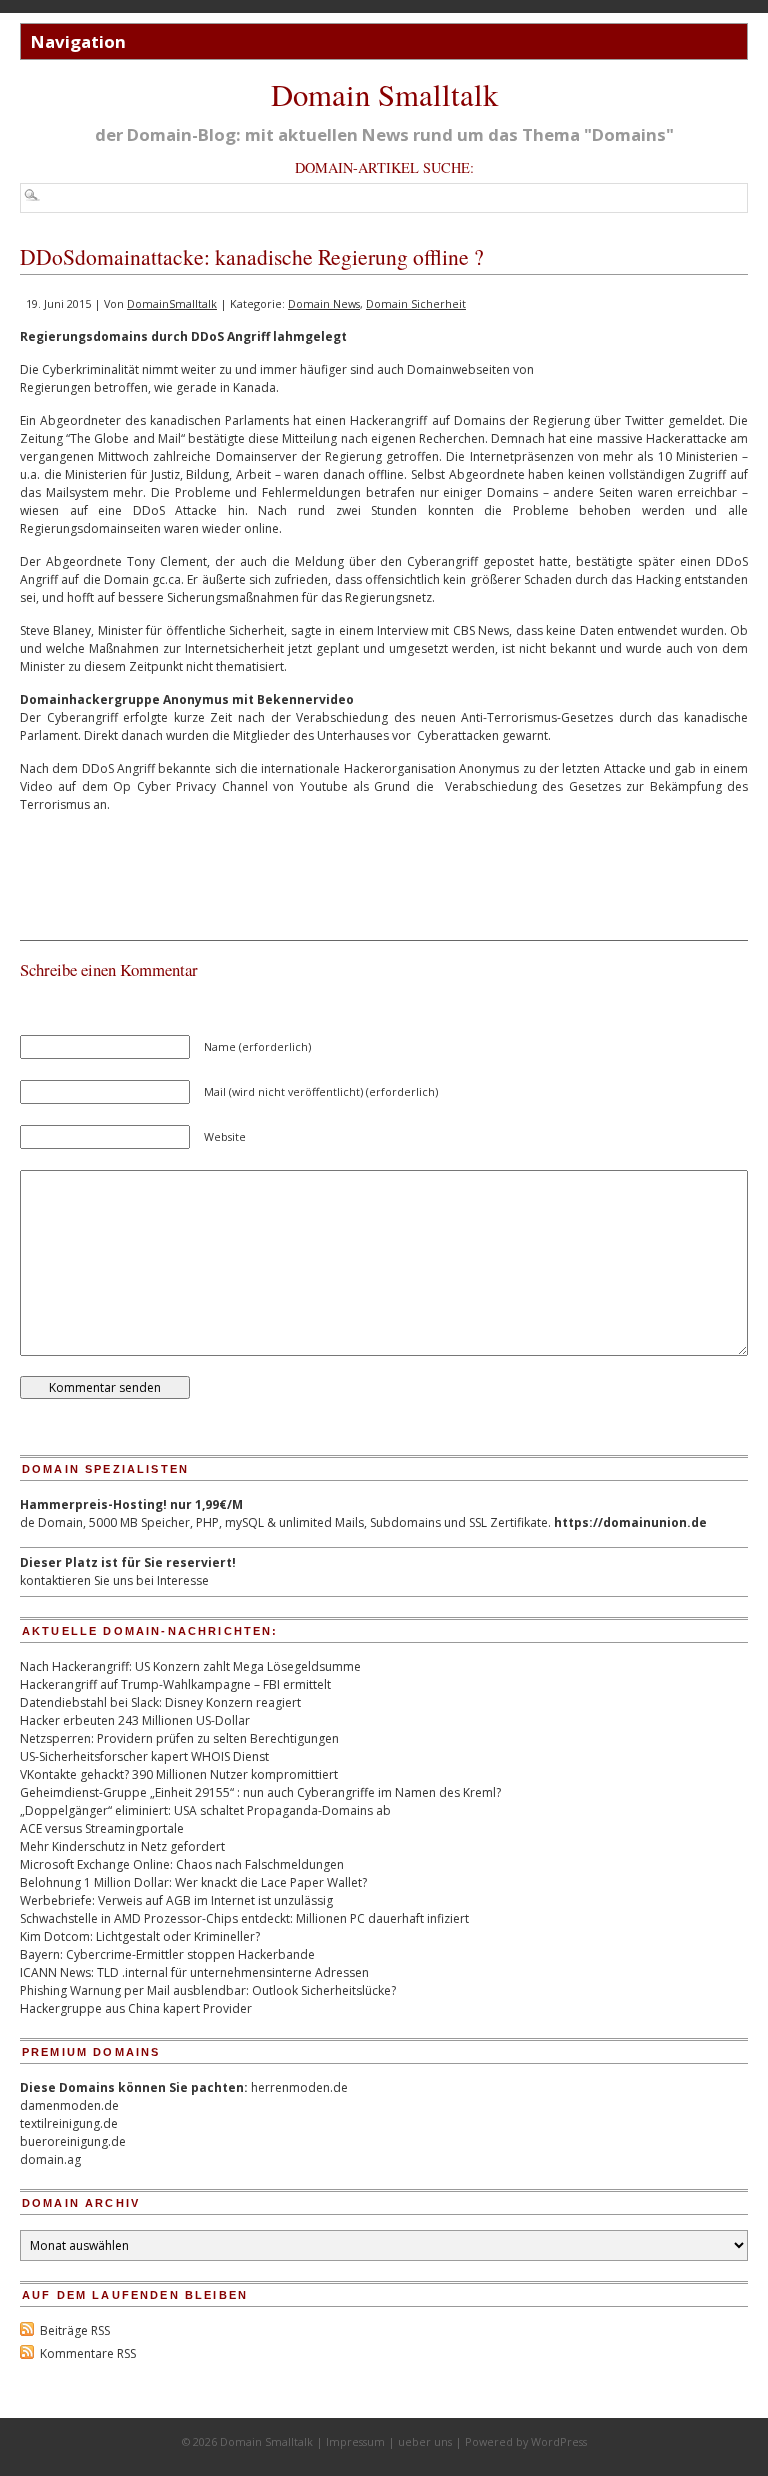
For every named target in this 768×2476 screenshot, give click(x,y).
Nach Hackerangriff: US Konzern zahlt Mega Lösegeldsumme (190, 1666)
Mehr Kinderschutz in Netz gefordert (122, 1846)
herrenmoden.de (299, 2087)
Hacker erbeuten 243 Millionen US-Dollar (135, 1720)
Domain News (324, 303)
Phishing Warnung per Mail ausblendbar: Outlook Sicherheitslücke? (208, 1990)
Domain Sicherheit (416, 303)
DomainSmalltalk (172, 303)
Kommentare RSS (88, 2353)
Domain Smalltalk (384, 94)
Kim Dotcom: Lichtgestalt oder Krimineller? (140, 1936)
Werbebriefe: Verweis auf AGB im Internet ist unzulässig (176, 1900)
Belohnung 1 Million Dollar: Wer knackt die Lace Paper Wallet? (193, 1882)
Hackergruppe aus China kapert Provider (136, 2008)
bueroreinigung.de (73, 2141)
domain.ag (50, 2159)
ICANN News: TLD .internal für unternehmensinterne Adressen (194, 1972)
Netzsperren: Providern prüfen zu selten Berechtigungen (179, 1738)
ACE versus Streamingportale (102, 1828)
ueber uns (425, 2441)
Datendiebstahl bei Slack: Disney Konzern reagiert (160, 1702)
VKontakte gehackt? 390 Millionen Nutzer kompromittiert (179, 1774)
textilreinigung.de (69, 2123)
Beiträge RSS (75, 2330)
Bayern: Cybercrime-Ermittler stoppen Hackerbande (167, 1954)
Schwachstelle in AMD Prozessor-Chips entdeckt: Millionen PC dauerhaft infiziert (244, 1918)
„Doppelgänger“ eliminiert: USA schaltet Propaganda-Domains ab (205, 1810)
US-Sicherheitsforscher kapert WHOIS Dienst (144, 1756)
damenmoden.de (69, 2105)
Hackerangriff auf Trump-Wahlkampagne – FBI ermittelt (175, 1684)
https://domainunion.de (630, 1522)
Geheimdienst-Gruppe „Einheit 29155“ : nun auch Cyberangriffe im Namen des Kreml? (260, 1792)
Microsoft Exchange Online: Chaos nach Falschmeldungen (182, 1864)
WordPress (559, 2441)
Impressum (355, 2441)
